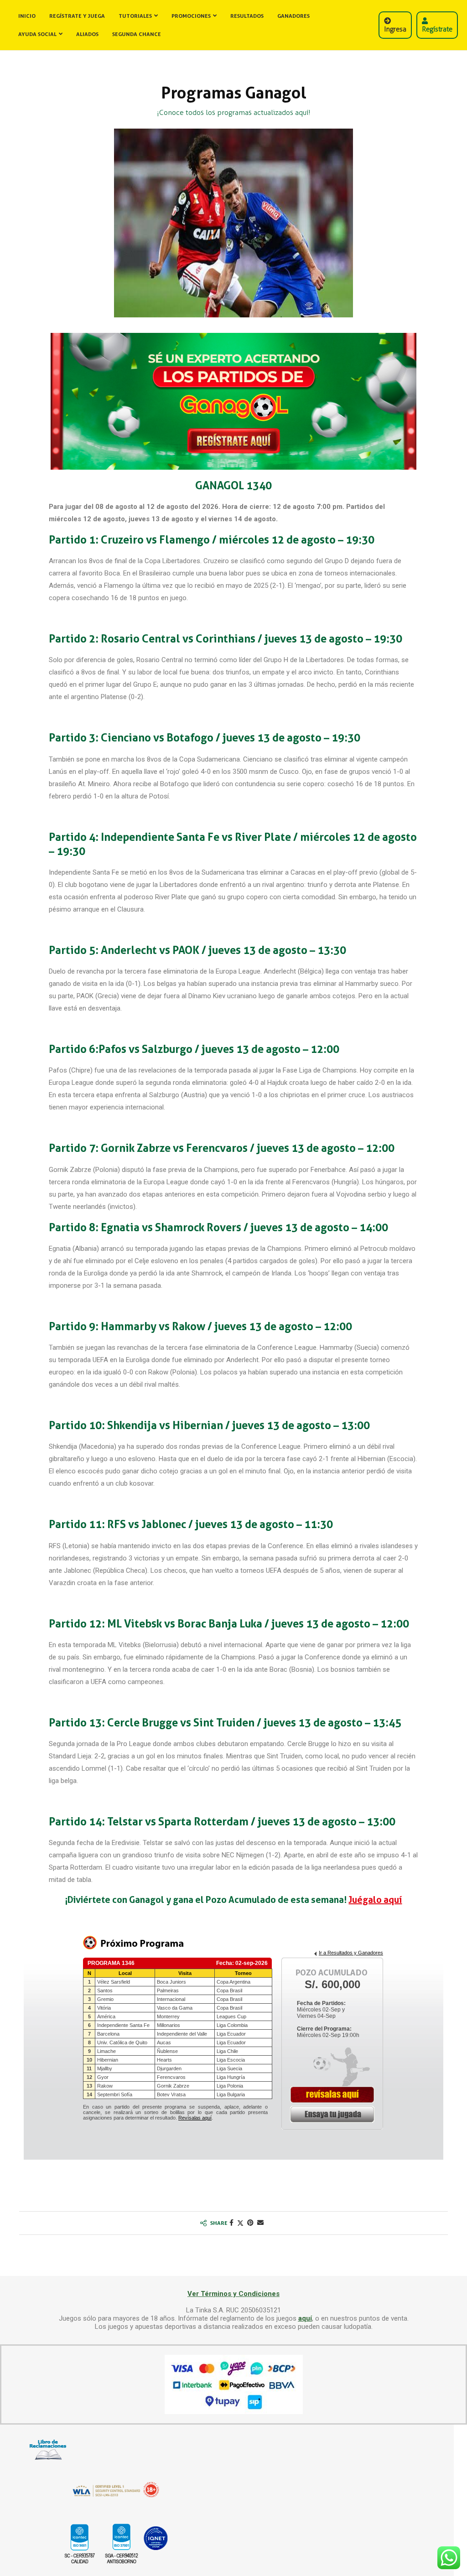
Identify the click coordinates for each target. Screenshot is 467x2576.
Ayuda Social (37, 34)
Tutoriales (135, 16)
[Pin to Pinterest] (250, 2223)
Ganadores (293, 16)
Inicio (27, 16)
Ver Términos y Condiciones (233, 2294)
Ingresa (395, 29)
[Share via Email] (260, 2223)
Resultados (247, 16)
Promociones (191, 16)
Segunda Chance (137, 34)
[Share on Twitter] (240, 2223)
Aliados (87, 34)
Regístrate (437, 29)
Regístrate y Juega (77, 16)
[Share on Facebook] (231, 2223)
